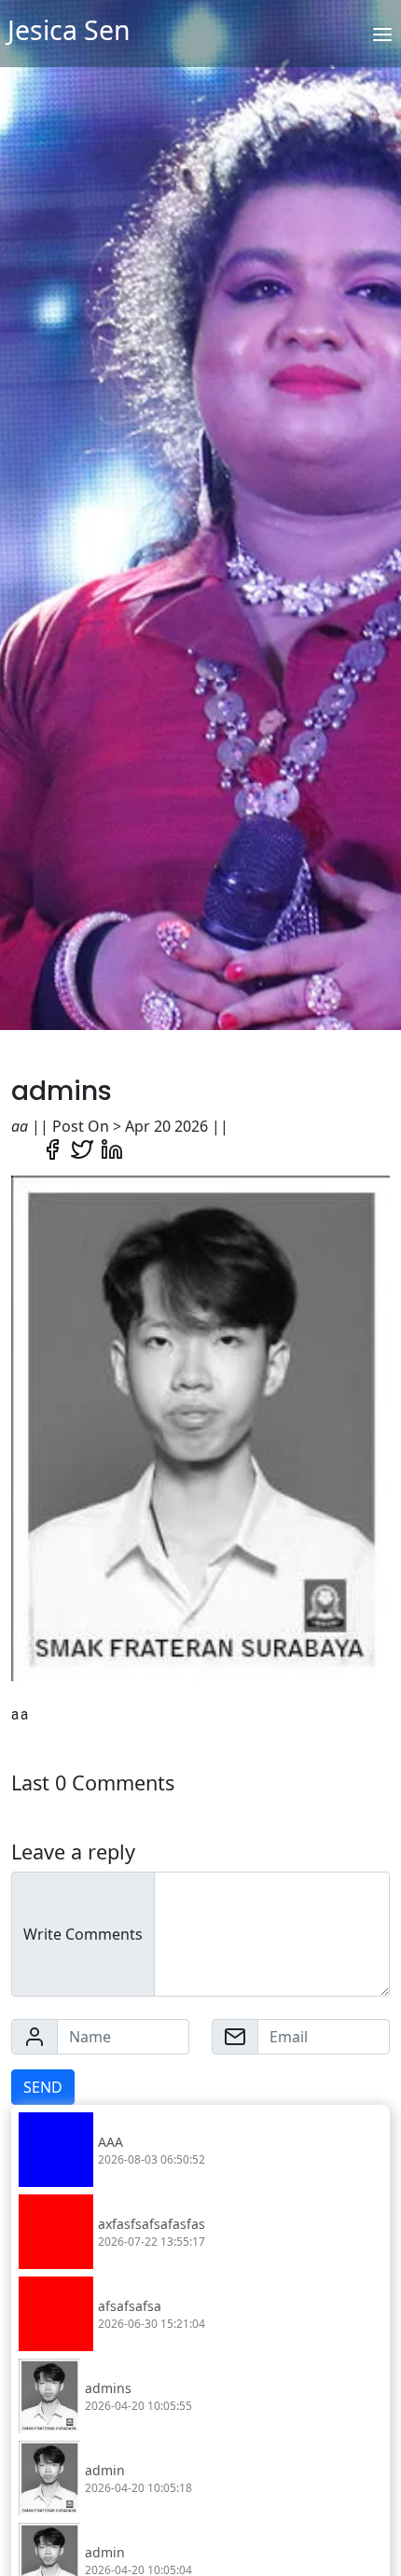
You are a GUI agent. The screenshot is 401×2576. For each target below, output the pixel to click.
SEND (43, 2087)
